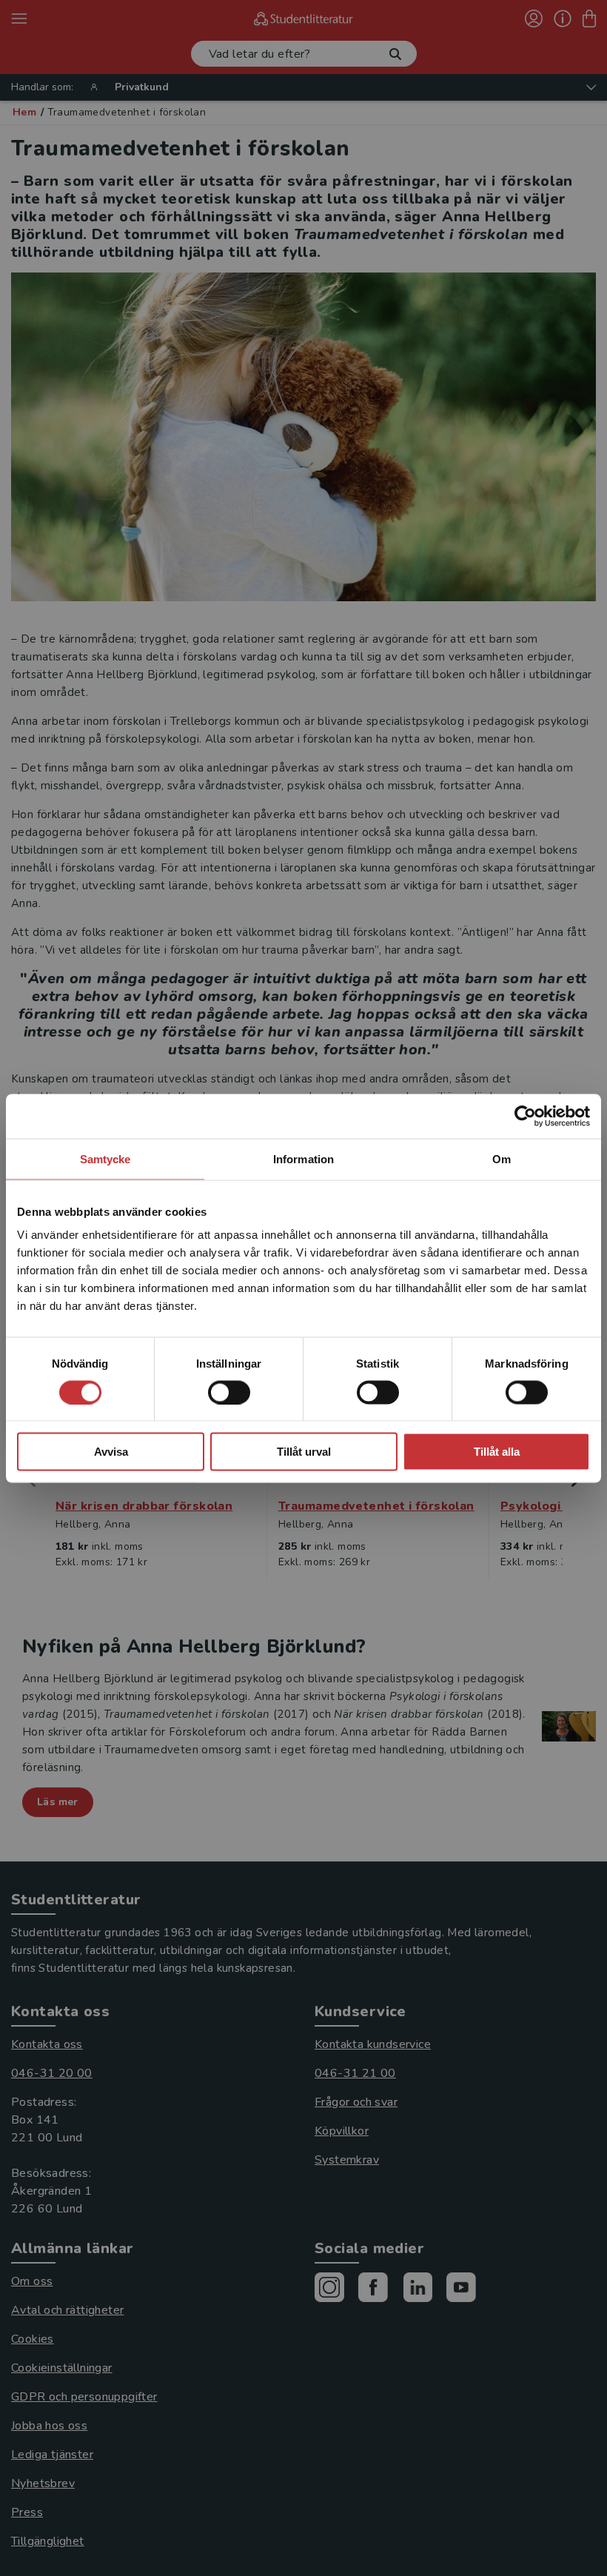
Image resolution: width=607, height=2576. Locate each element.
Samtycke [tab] (105, 1158)
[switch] (229, 1392)
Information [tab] (303, 1158)
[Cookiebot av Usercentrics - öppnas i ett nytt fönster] (525, 1116)
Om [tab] (502, 1158)
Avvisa (111, 1452)
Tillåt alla (497, 1452)
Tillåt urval (304, 1452)
